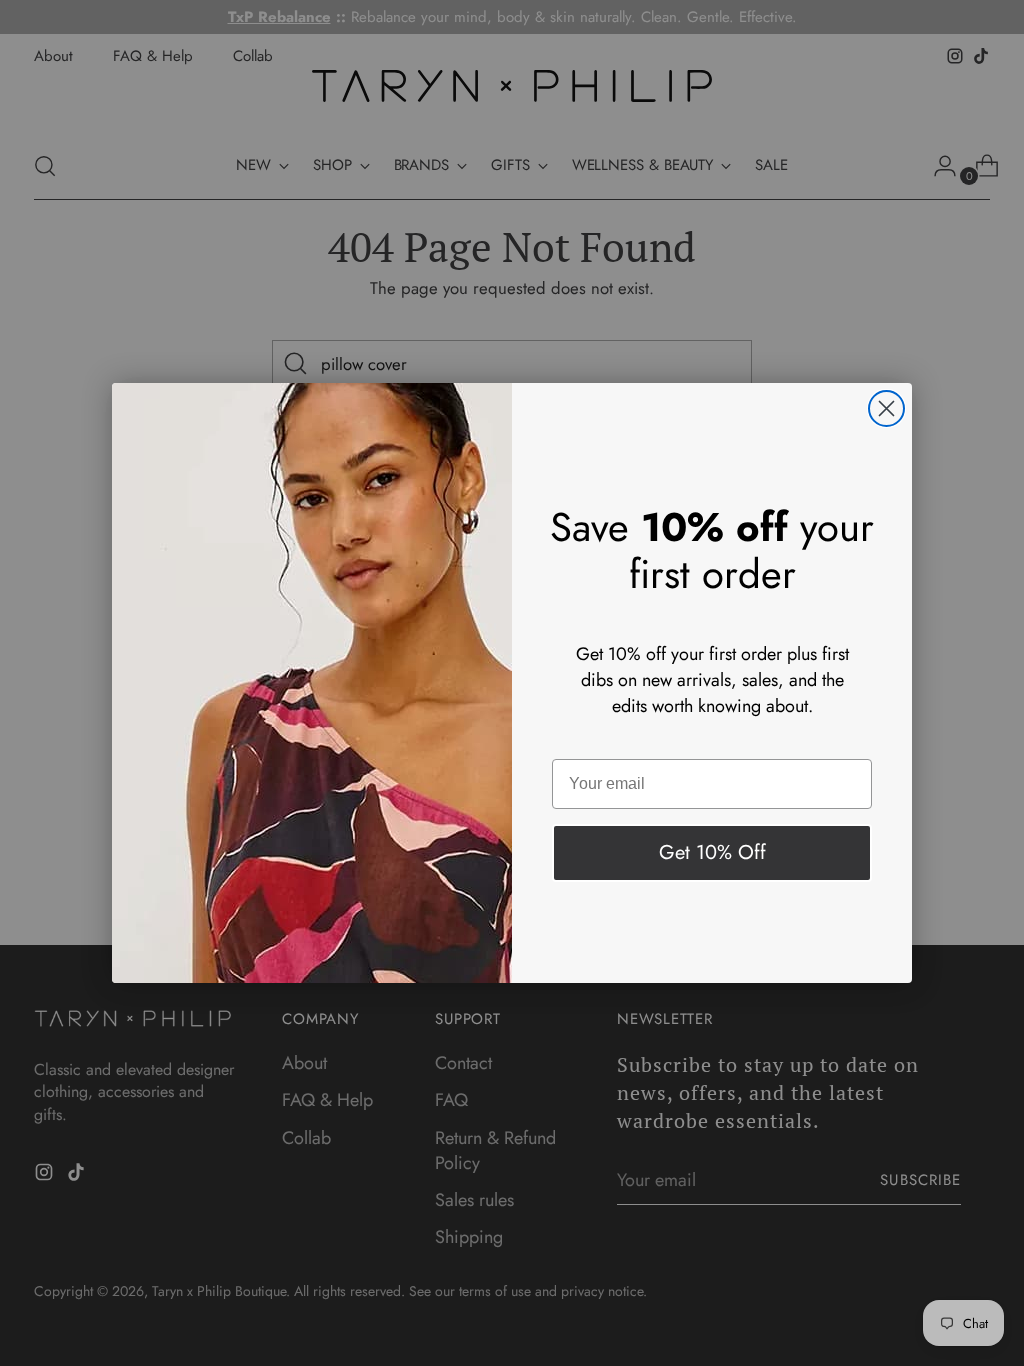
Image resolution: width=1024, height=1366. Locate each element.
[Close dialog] (886, 408)
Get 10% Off (712, 852)
